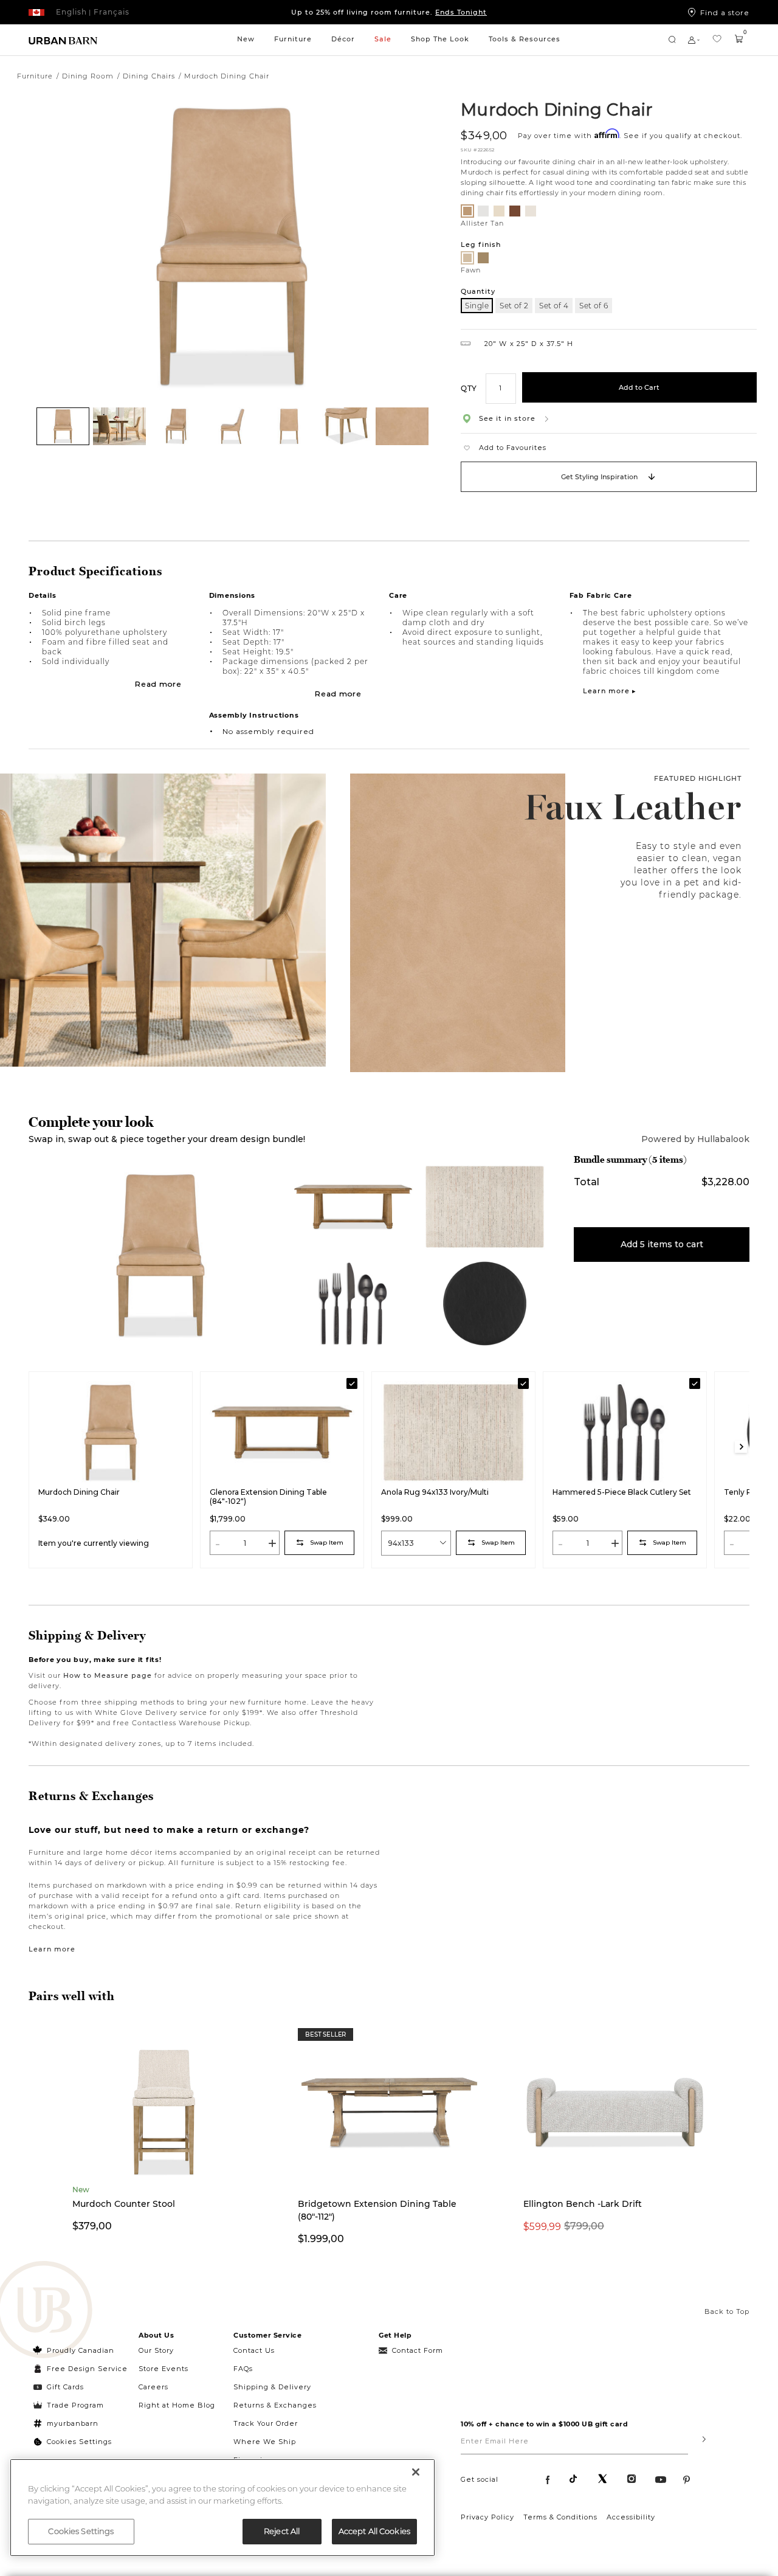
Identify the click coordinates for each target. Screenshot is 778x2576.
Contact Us (254, 2350)
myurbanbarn (73, 2423)
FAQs (243, 2369)
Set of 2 (514, 306)
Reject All (282, 2531)
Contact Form (418, 2350)
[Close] (416, 2472)
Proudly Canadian (81, 2350)
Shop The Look (440, 39)
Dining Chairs (149, 76)
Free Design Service (81, 2369)
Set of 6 (594, 306)
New (246, 39)
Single (477, 306)
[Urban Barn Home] (63, 40)
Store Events (164, 2369)
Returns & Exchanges (275, 2405)
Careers (153, 2387)
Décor (343, 39)
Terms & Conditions (560, 2517)
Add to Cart (639, 387)
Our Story (156, 2350)
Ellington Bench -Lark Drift (583, 2204)
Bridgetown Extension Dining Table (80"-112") (377, 2210)
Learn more (52, 1949)
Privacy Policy (487, 2517)
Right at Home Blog (177, 2405)
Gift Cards (65, 2387)
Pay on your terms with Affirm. (389, 12)
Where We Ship (265, 2442)
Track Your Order (266, 2423)
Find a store (725, 12)
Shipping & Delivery (272, 2387)
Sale (383, 39)
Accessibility (631, 2517)
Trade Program (75, 2405)
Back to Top (727, 2311)
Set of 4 (554, 306)
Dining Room (88, 76)
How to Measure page (108, 1675)
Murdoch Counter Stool (124, 2204)
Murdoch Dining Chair (557, 109)
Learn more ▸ (610, 691)
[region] (222, 2508)
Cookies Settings (79, 2442)
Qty (469, 388)
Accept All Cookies (374, 2531)
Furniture (293, 39)
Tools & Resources (525, 39)
